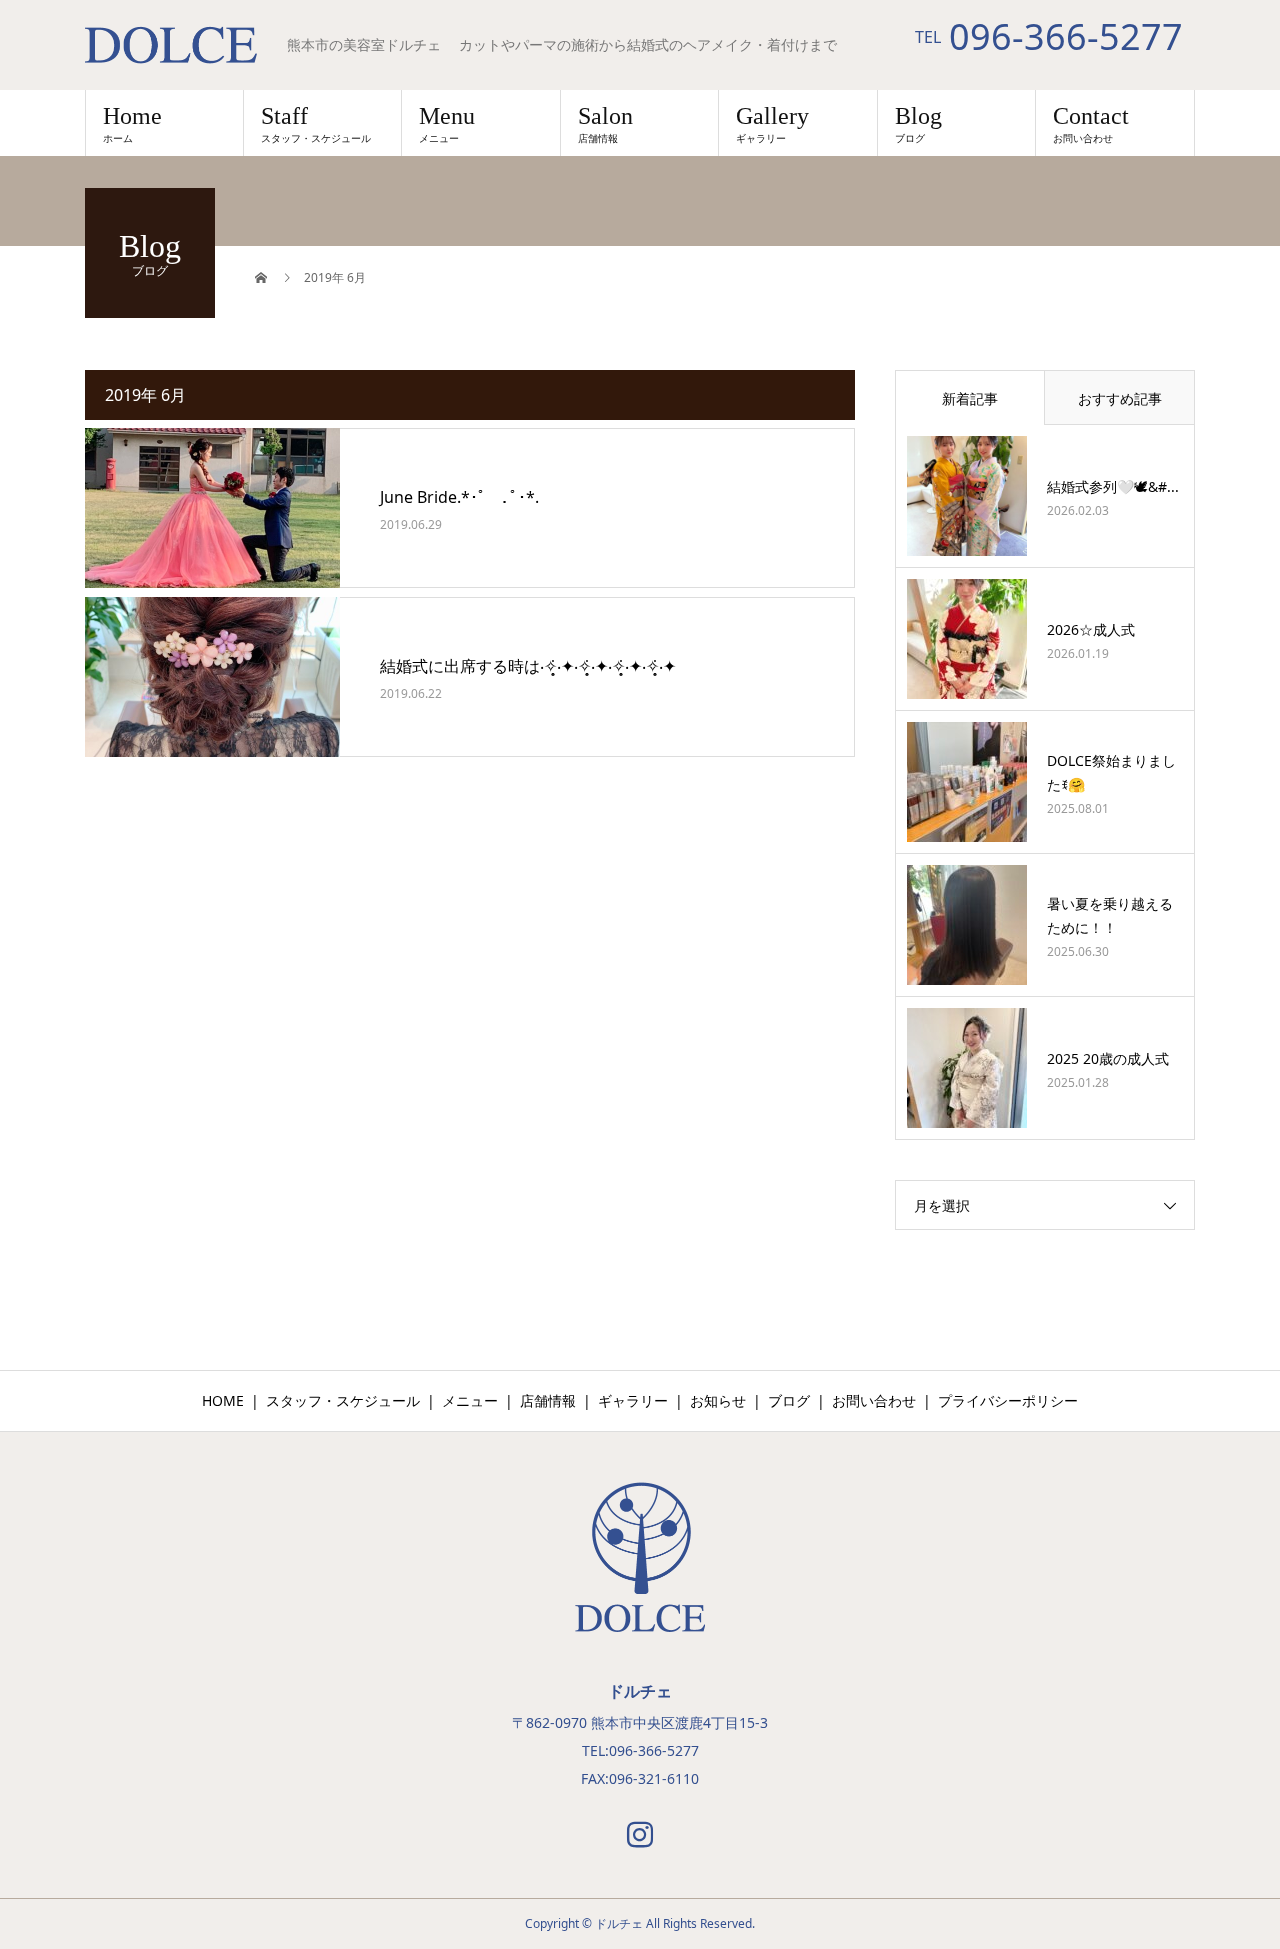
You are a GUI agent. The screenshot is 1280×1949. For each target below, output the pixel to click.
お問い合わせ (874, 1400)
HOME (223, 1400)
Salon (605, 124)
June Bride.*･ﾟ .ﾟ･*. (459, 497)
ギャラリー (633, 1400)
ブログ (789, 1400)
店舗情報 (548, 1400)
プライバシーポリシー (1008, 1400)
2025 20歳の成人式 (1108, 1058)
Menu (447, 124)
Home (132, 124)
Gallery (772, 124)
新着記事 (970, 398)
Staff (316, 124)
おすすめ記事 (1120, 398)
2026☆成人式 (1091, 629)
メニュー (470, 1400)
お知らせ (718, 1400)
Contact (1091, 124)
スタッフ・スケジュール (343, 1400)
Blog (918, 124)
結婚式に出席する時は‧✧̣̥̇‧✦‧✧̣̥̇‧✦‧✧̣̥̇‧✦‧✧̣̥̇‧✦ (528, 666)
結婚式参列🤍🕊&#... (1113, 486)
